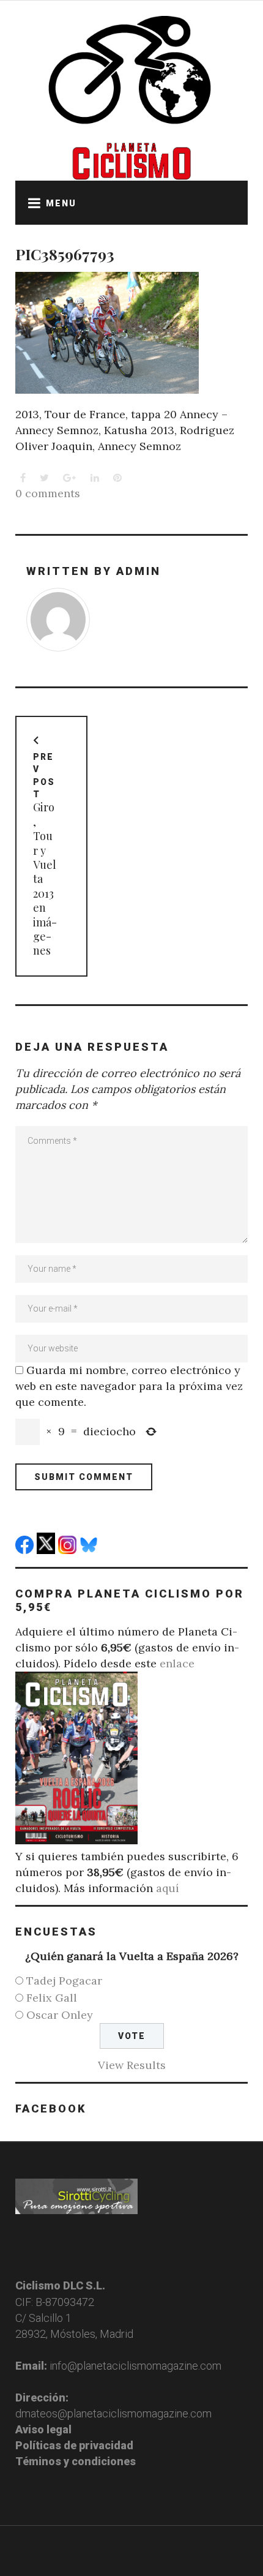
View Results (132, 2065)
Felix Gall (52, 1998)
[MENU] (31, 203)
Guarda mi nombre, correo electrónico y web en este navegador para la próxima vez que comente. (129, 1386)
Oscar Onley (60, 2015)
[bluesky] (90, 1550)
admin (139, 571)
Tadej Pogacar (64, 1981)
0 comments (48, 493)
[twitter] (47, 1550)
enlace (177, 1663)
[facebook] (26, 1550)
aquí (168, 1888)
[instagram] (69, 1550)
